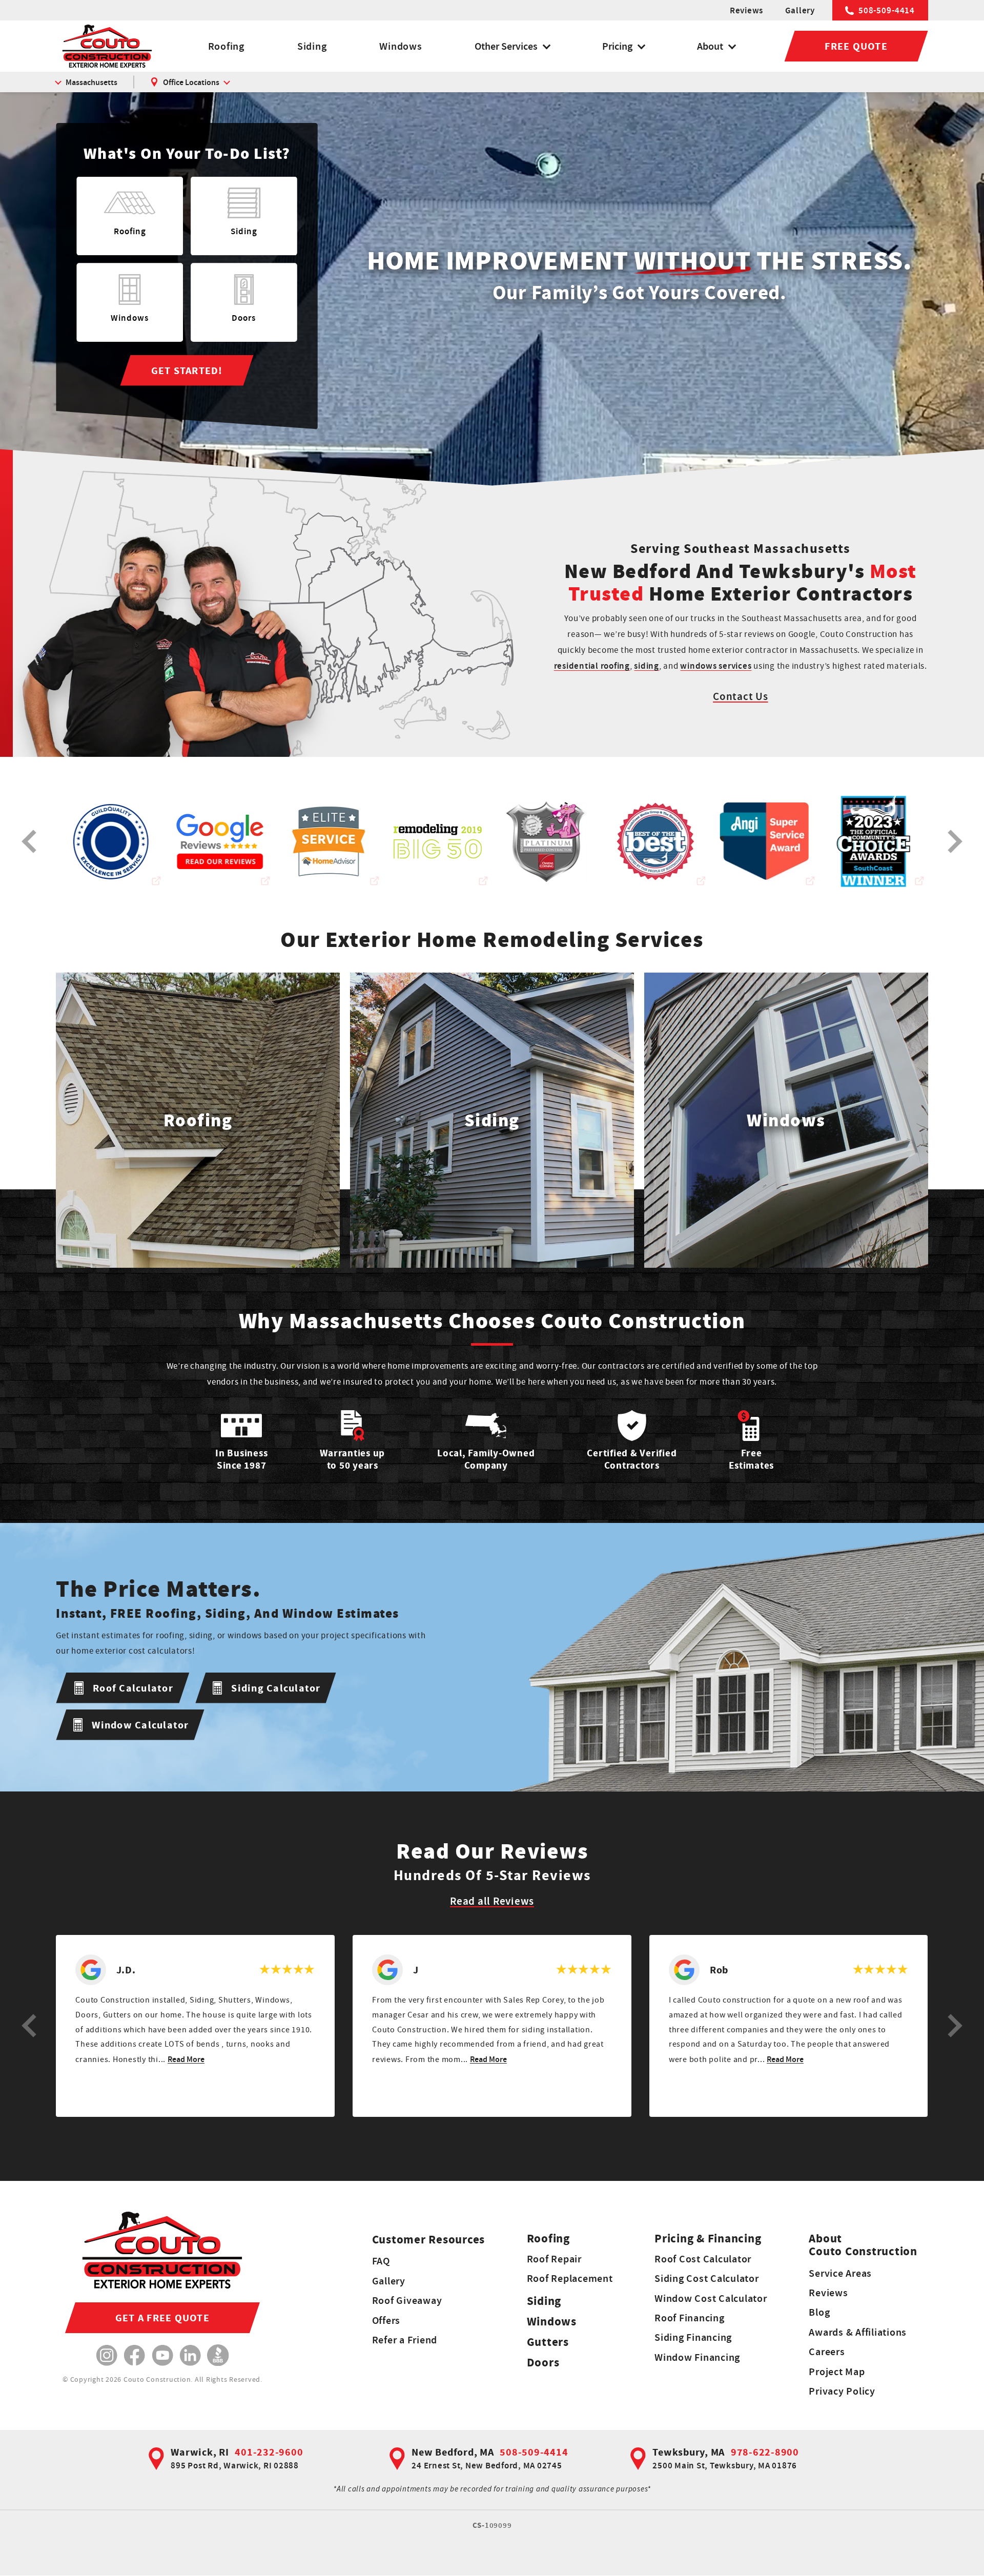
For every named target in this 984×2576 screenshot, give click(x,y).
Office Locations (191, 82)
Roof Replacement (570, 2278)
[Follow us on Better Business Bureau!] (218, 2355)
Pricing (617, 46)
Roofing (226, 46)
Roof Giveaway (407, 2300)
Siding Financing (693, 2337)
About (710, 46)
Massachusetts (91, 82)
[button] (29, 2026)
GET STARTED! (187, 370)
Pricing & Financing (708, 2239)
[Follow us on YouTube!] (163, 2355)
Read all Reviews (492, 1901)
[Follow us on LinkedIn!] (190, 2355)
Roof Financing (690, 2318)
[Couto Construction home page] (107, 46)
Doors (543, 2363)
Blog (819, 2312)
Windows (401, 46)
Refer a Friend (405, 2340)
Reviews (746, 10)
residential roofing (592, 666)
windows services (716, 666)
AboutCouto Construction (863, 2245)
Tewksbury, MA (689, 2452)
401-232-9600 (269, 2452)
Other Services (506, 46)
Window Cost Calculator (711, 2298)
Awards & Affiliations (858, 2332)
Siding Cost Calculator (707, 2278)
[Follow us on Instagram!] (107, 2355)
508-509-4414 (887, 10)
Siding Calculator (276, 1688)
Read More (186, 2059)
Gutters (548, 2342)
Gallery (800, 10)
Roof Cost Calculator (703, 2259)
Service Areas (840, 2273)
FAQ (381, 2261)
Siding (312, 46)
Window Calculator (140, 1725)
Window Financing (697, 2357)
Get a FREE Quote (162, 2318)
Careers (827, 2352)
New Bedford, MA (453, 2452)
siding (647, 666)
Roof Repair (554, 2259)
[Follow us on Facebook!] (135, 2355)
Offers (386, 2320)
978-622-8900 (765, 2452)
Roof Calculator (133, 1688)
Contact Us (741, 696)
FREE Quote (856, 46)
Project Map (837, 2372)
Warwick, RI (200, 2452)
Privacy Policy (842, 2391)
